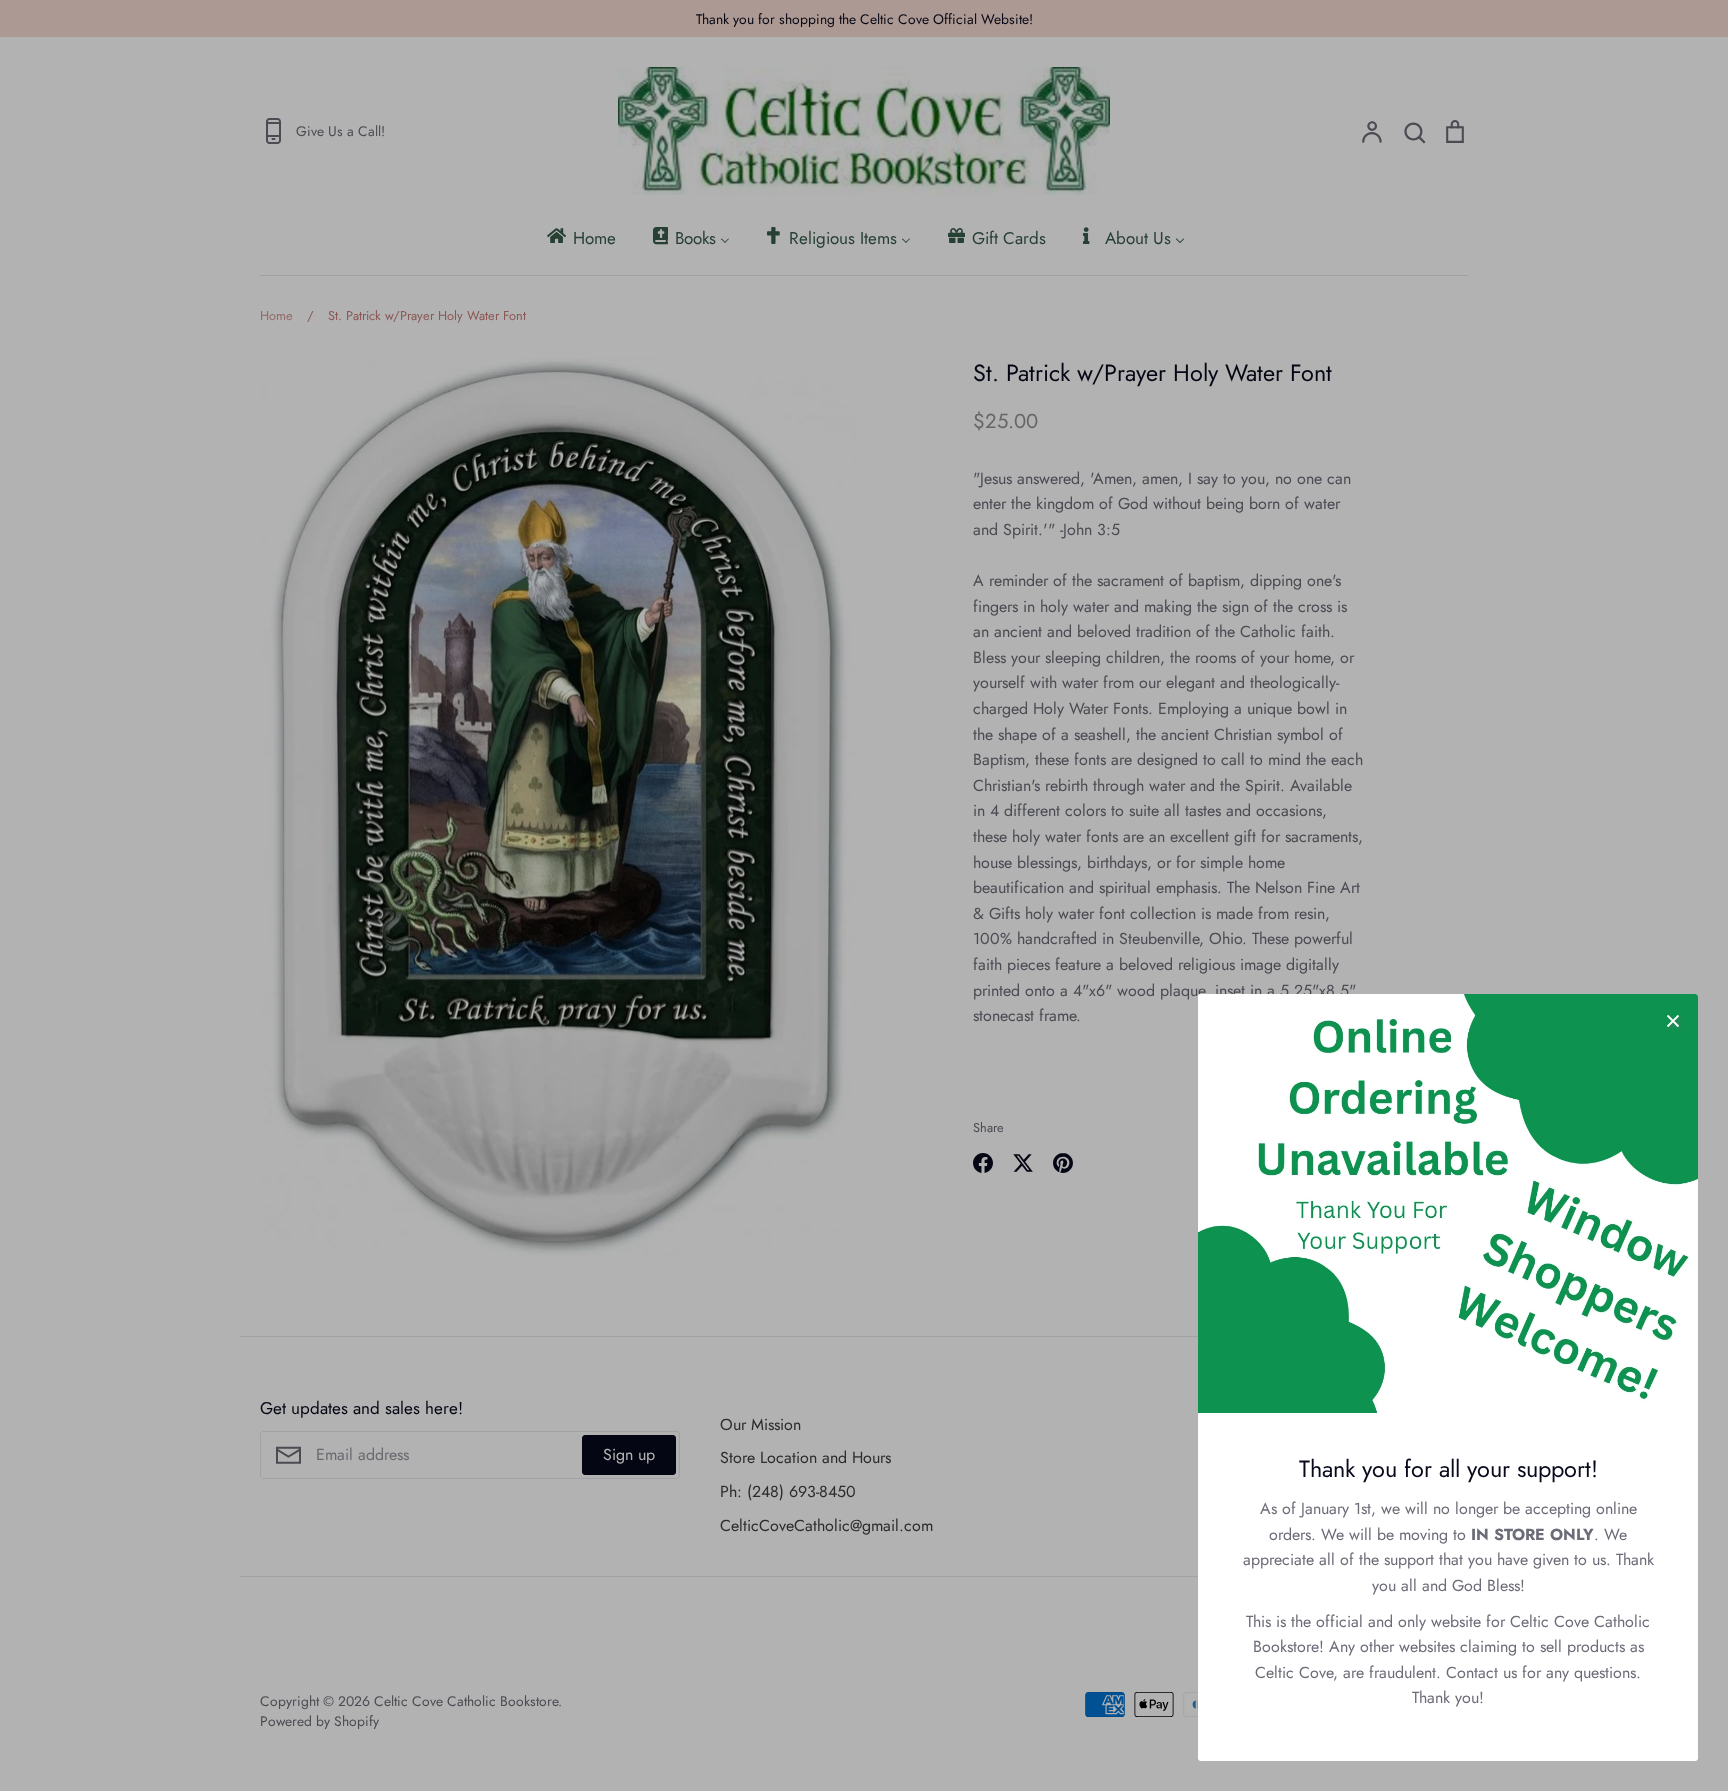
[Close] (1673, 1019)
